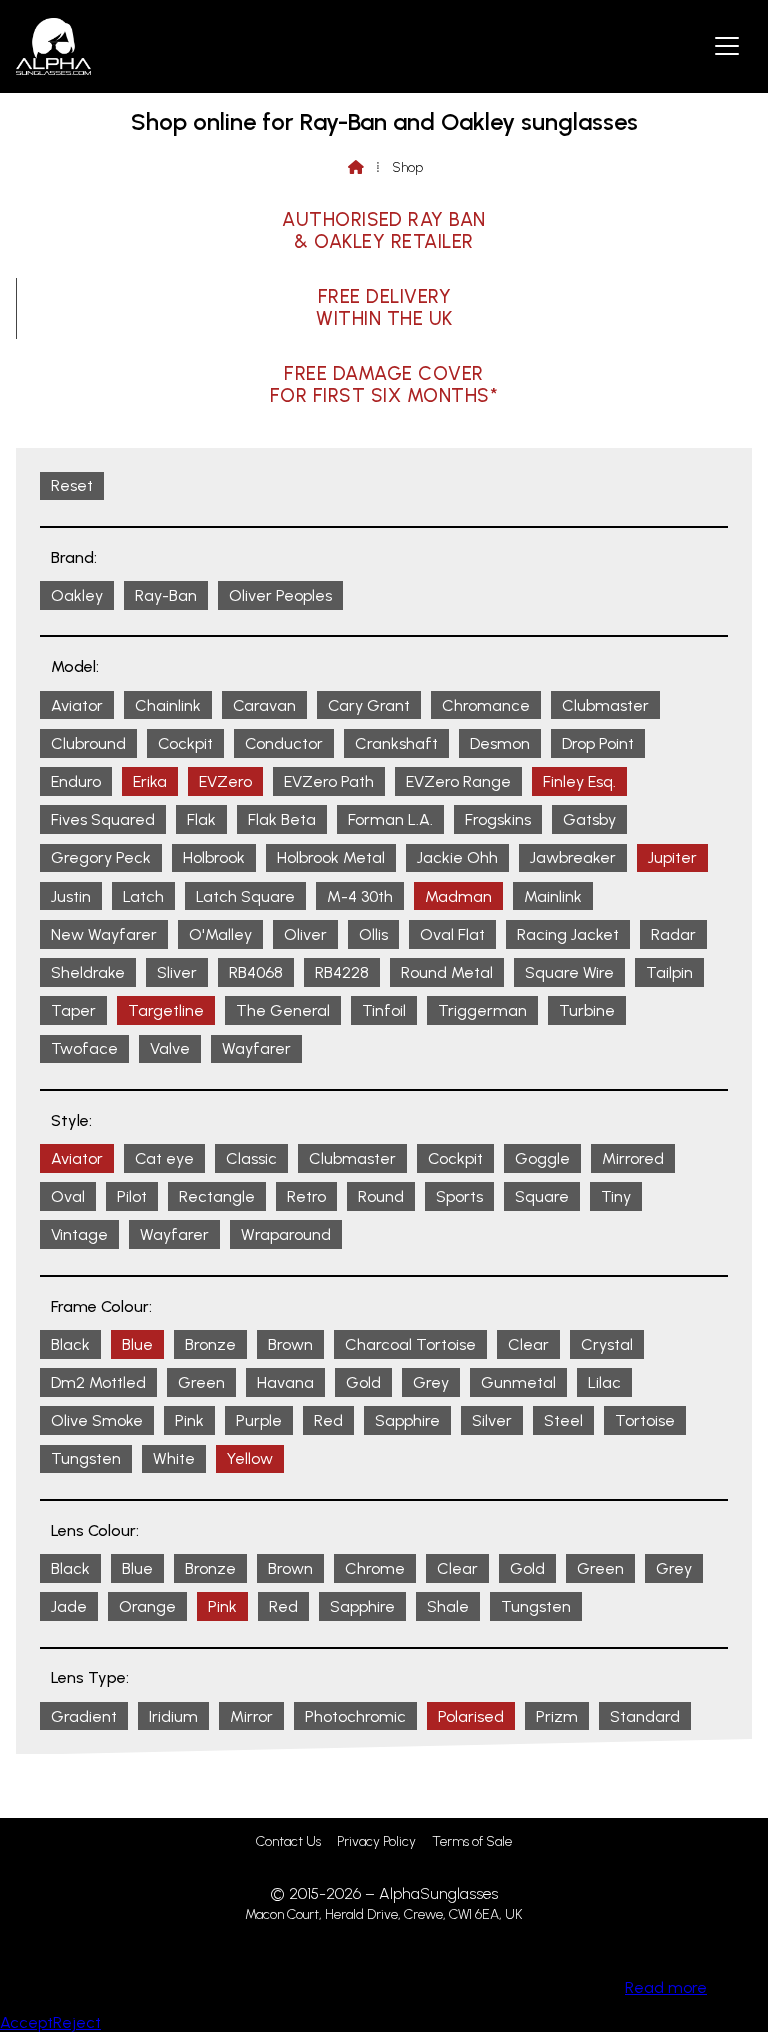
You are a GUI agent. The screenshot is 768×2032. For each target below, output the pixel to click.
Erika (150, 781)
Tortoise (645, 1420)
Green (201, 1382)
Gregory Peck (101, 857)
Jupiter (672, 857)
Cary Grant (369, 705)
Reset (72, 485)
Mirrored (633, 1158)
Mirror (251, 1716)
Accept (26, 2022)
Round (381, 1196)
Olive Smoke (97, 1420)
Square (542, 1196)
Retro (306, 1196)
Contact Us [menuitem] (288, 1841)
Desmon (500, 743)
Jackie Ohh (457, 857)
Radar (673, 934)
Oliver (305, 934)
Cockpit (185, 743)
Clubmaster (605, 705)
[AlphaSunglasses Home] (53, 46)
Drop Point (598, 743)
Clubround (88, 743)
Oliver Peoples (280, 595)
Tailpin (669, 972)
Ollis (373, 934)
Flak (201, 819)
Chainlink (168, 705)
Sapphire (407, 1420)
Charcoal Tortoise (410, 1344)
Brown (290, 1344)
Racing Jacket (568, 934)
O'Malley (220, 934)
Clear (528, 1344)
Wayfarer (256, 1048)
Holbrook (214, 857)
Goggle (542, 1158)
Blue (137, 1344)
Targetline (166, 1010)
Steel (563, 1420)
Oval (68, 1196)
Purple (259, 1420)
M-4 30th (360, 896)
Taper (73, 1010)
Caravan (264, 705)
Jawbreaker (573, 857)
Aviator (77, 705)
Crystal (607, 1344)
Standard (645, 1716)
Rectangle (217, 1196)
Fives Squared (103, 819)
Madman (458, 896)
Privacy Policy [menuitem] (376, 1841)
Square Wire (569, 972)
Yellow (250, 1458)
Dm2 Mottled (98, 1382)
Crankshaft (396, 743)
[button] (727, 45)
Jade (69, 1606)
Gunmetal (518, 1382)
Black (70, 1344)
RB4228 (342, 972)
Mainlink (553, 896)
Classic (251, 1158)
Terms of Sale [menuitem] (472, 1841)
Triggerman (482, 1010)
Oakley (77, 595)
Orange (147, 1606)
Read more (666, 1987)
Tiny (616, 1196)
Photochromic (355, 1716)
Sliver (177, 972)
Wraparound (286, 1234)
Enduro (76, 781)
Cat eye (164, 1158)
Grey (431, 1382)
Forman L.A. (390, 819)
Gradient (84, 1716)
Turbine (587, 1010)
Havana (285, 1382)
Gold (363, 1382)
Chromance (486, 705)
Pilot (132, 1196)
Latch (143, 896)
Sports (459, 1196)
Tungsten (86, 1458)
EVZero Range (458, 781)
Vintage (79, 1234)
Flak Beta (282, 819)
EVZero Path (329, 781)
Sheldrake (88, 972)
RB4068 (256, 972)
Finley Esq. (579, 781)
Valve (170, 1048)
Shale (448, 1606)
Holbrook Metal (331, 857)
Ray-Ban (166, 595)
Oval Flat (452, 934)
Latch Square (245, 896)
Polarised (471, 1716)
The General (283, 1010)
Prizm (557, 1716)
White (174, 1458)
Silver (492, 1420)
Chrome (375, 1568)
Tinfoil (384, 1010)
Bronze (210, 1344)
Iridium (173, 1716)
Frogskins (498, 819)
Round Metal (447, 972)
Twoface (84, 1048)
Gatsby (589, 819)
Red (328, 1420)
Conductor (284, 743)
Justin (71, 896)
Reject (77, 2022)
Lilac (604, 1382)
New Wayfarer (104, 934)
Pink (189, 1420)
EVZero (225, 781)
